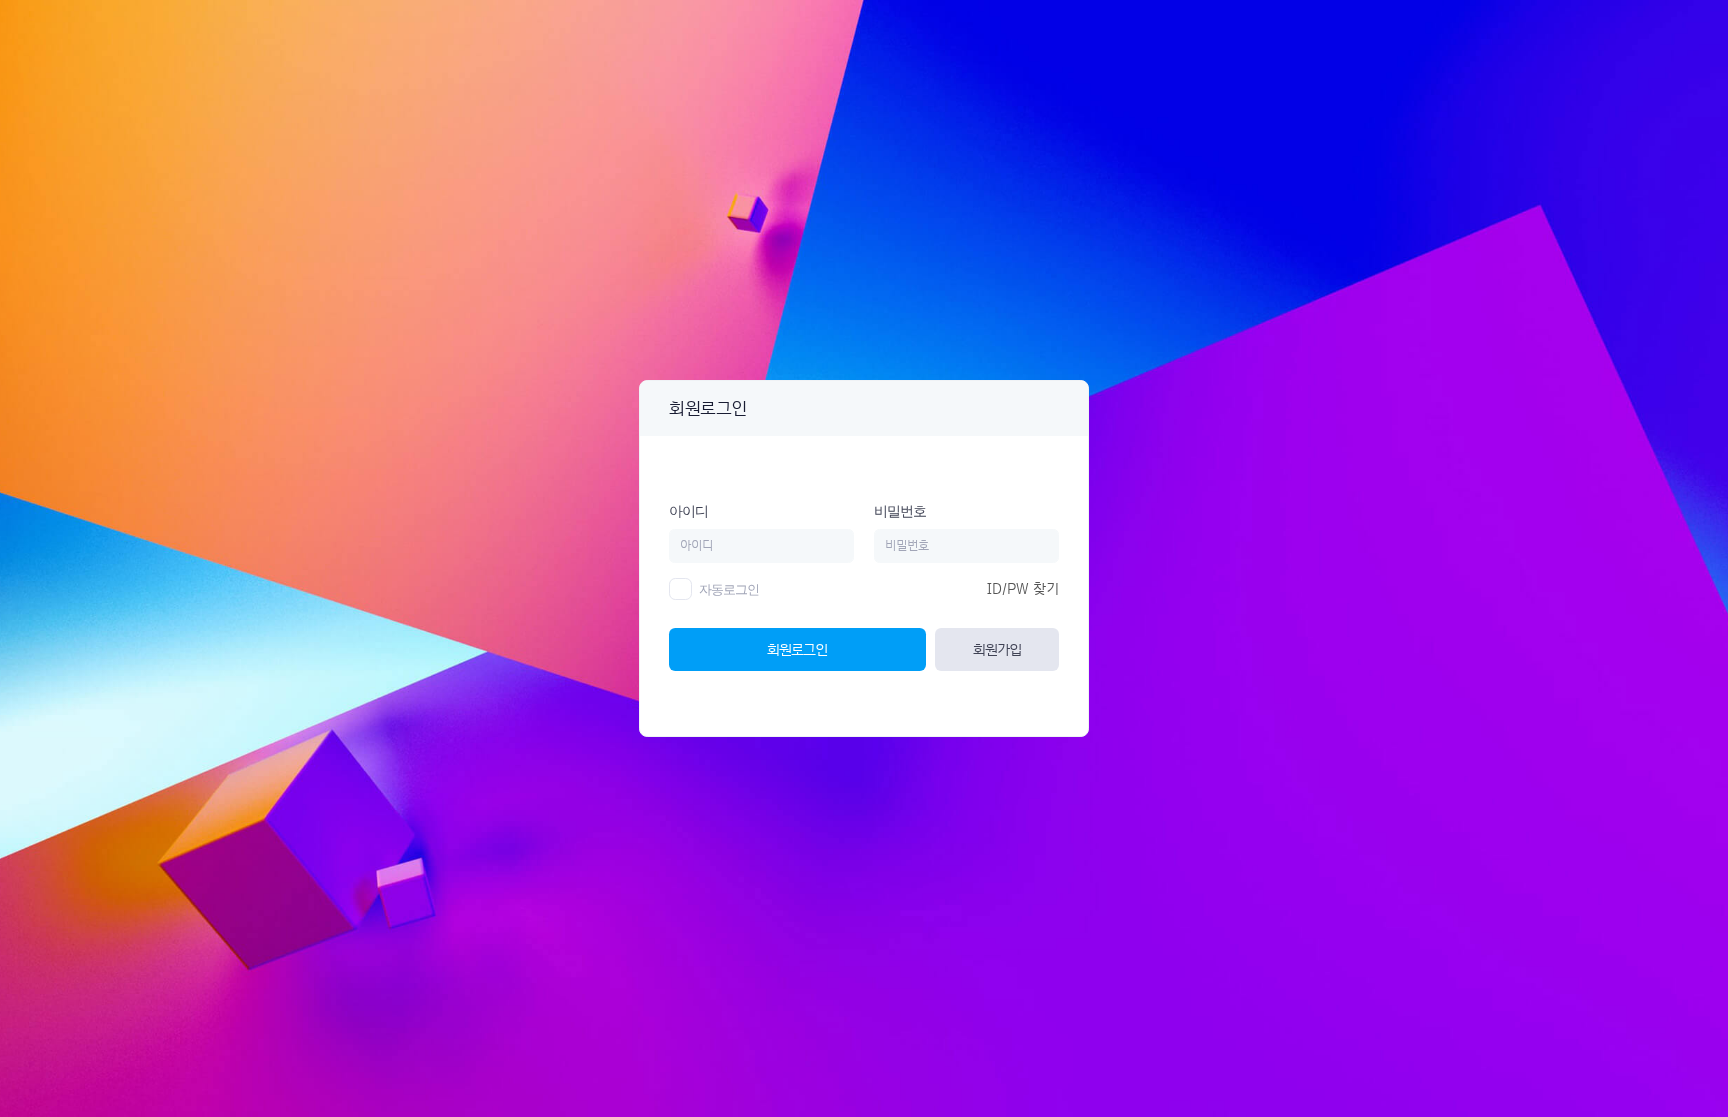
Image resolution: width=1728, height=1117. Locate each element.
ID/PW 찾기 (1023, 589)
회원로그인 (797, 649)
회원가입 (997, 649)
